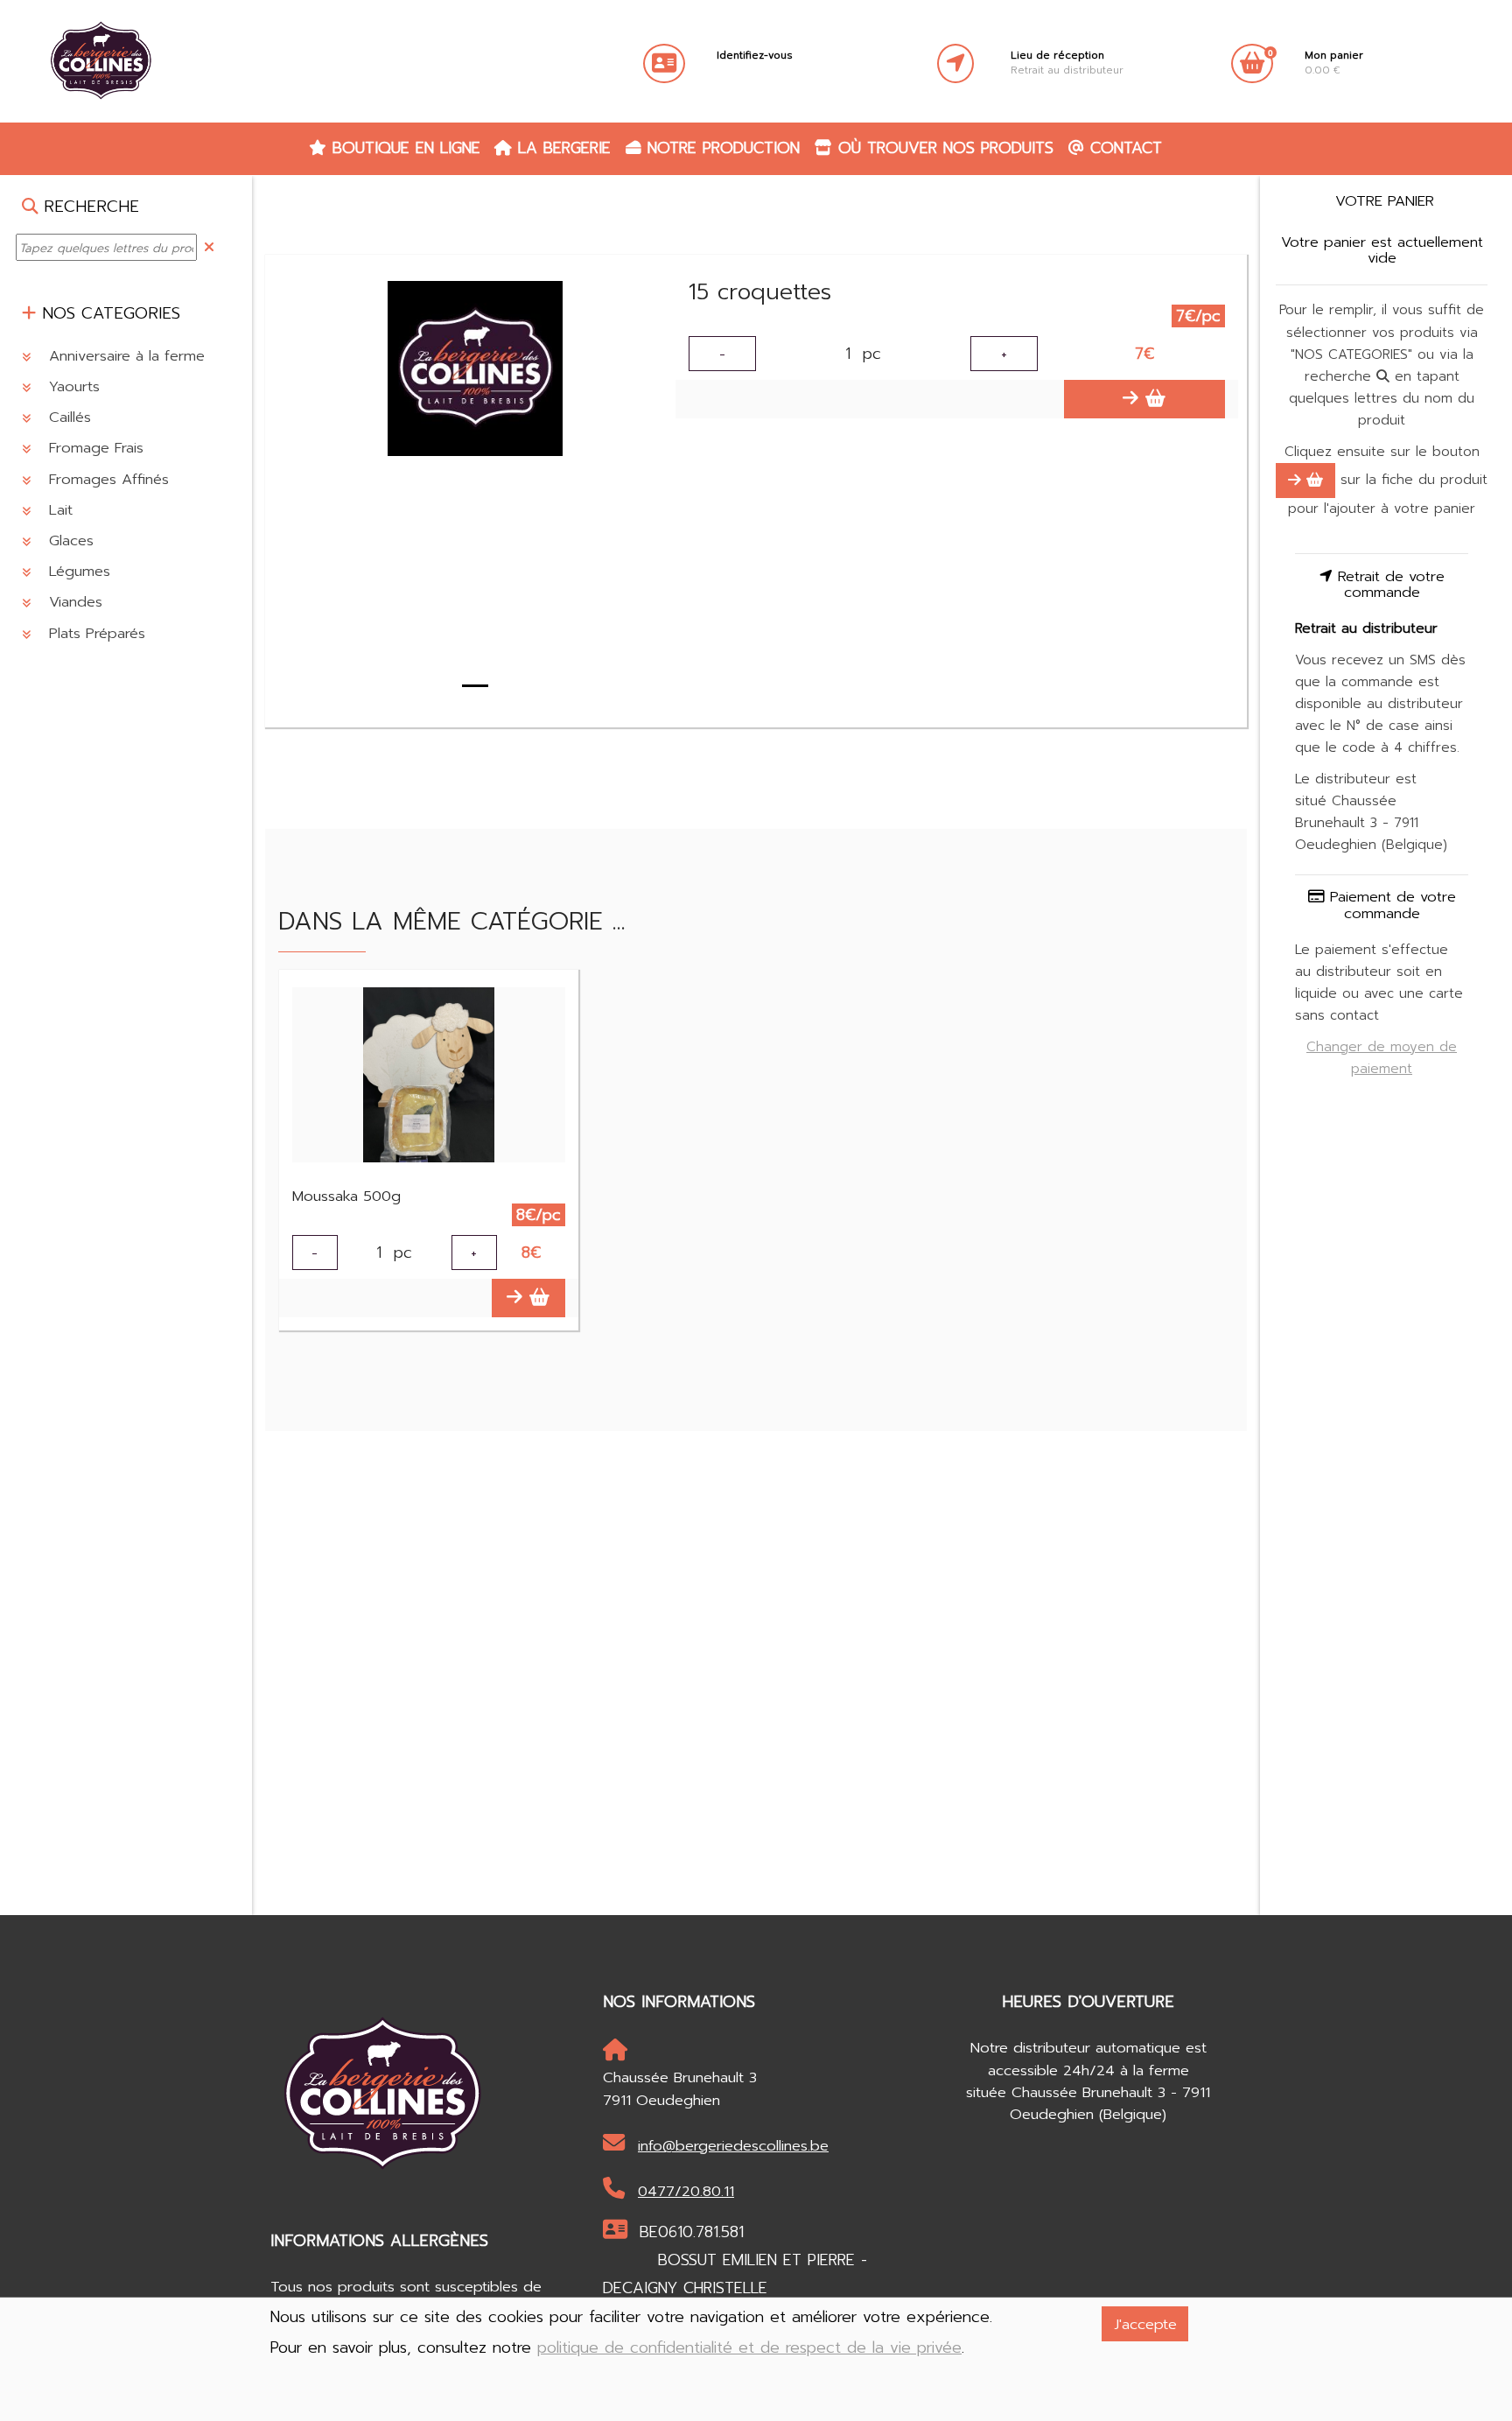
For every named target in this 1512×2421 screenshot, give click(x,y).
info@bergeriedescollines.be (733, 2146)
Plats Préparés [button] (94, 633)
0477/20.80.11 (686, 2191)
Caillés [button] (67, 417)
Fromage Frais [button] (94, 448)
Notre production (721, 148)
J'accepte (1145, 2324)
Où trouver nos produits (943, 148)
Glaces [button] (69, 540)
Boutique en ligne (403, 148)
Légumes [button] (77, 571)
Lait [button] (58, 510)
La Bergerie (561, 148)
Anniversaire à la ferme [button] (124, 356)
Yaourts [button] (72, 386)
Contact (1123, 148)
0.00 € (1334, 63)
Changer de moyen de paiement (1382, 1058)
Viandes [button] (73, 602)
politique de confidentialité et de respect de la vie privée (749, 2348)
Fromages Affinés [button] (106, 479)
